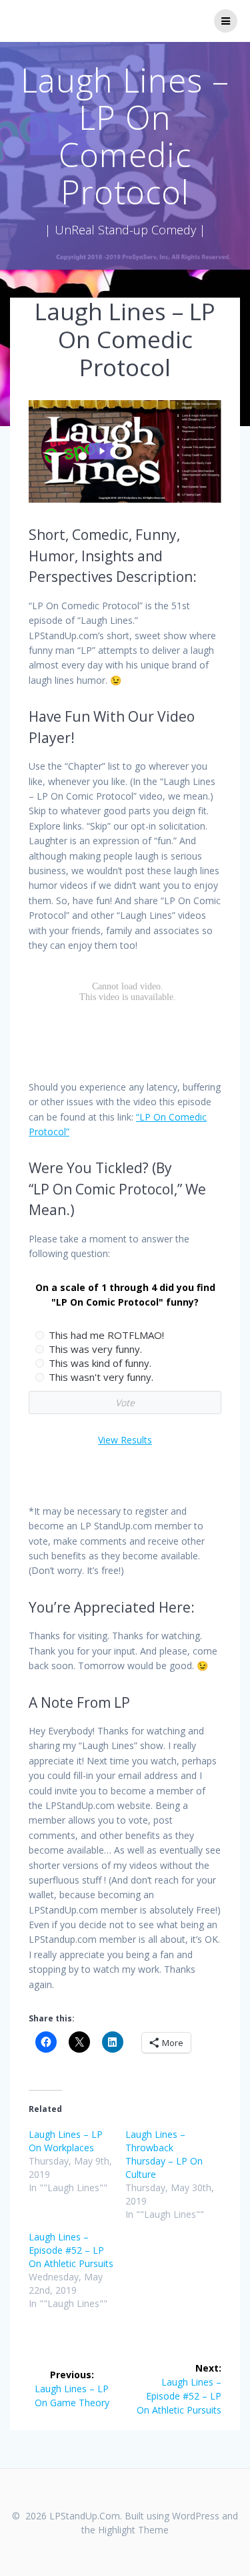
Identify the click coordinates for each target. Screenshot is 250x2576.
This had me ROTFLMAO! (106, 1335)
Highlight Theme (133, 2530)
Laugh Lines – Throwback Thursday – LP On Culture (164, 2154)
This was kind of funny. (100, 1363)
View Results (125, 1440)
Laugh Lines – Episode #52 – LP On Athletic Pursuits (71, 2250)
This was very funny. (95, 1349)
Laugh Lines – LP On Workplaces (66, 2141)
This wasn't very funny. (101, 1377)
